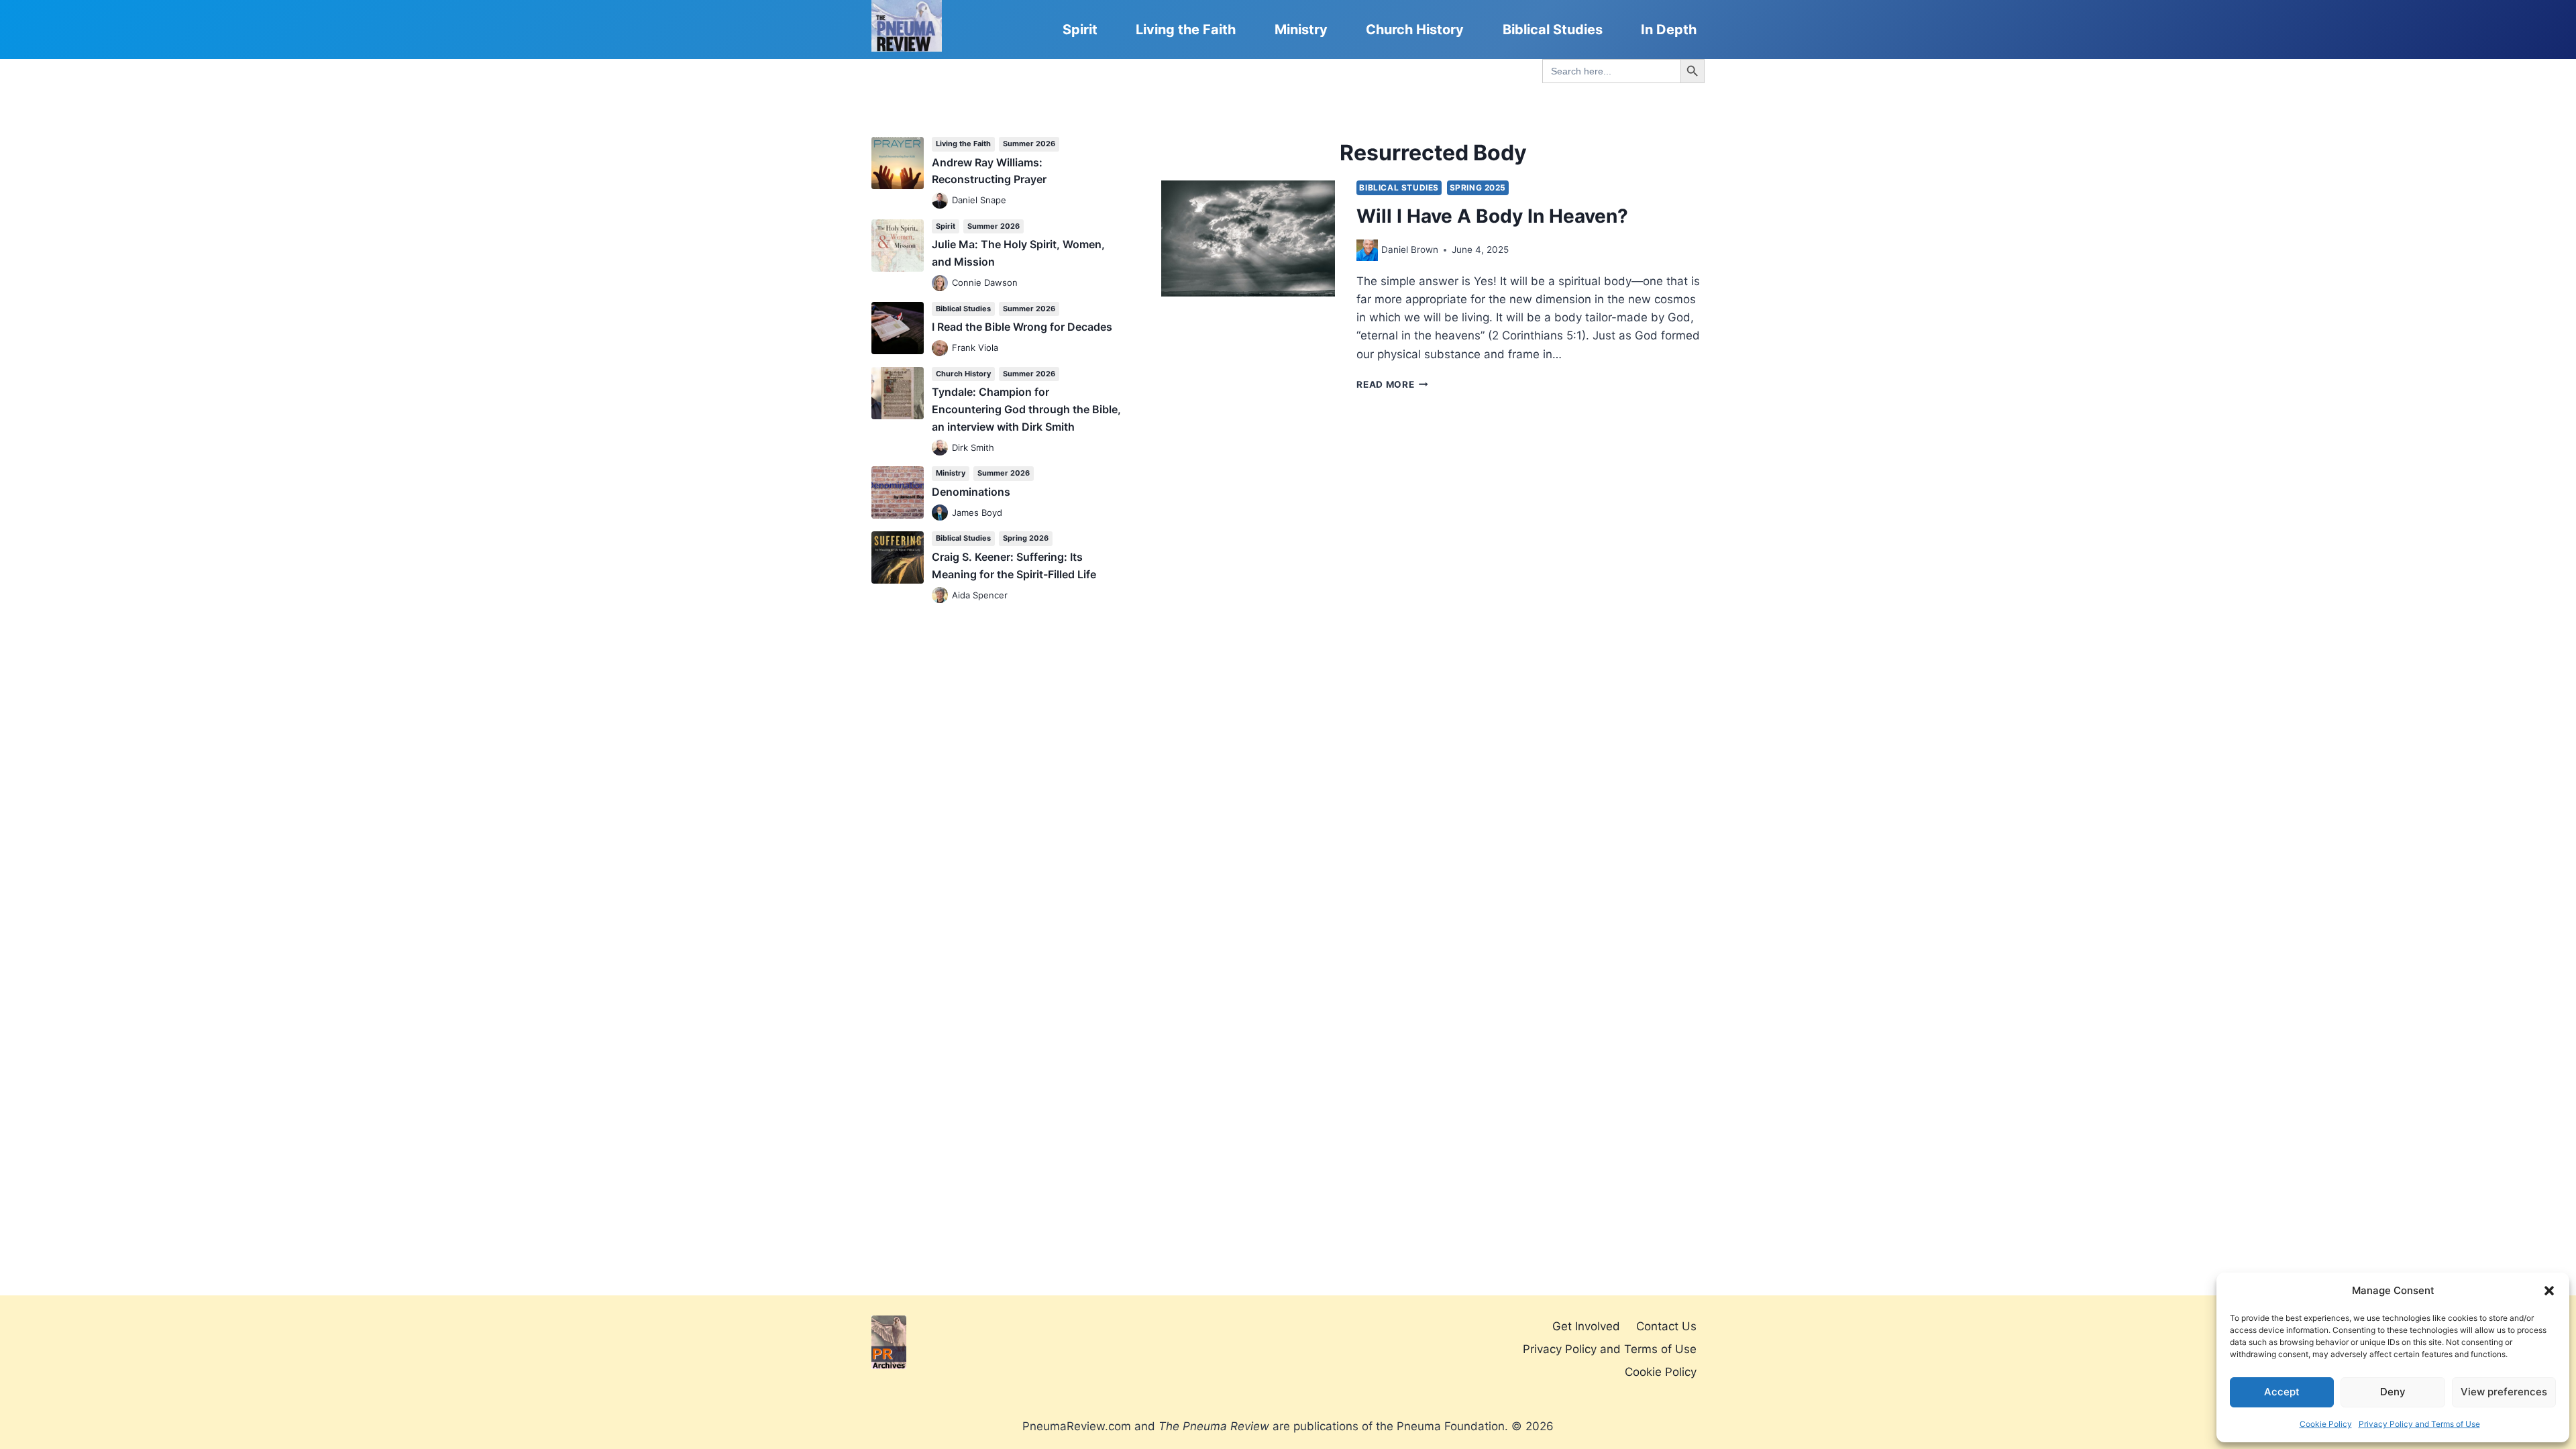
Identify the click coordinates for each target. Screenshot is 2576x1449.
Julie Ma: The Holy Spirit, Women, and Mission (1018, 253)
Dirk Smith (973, 447)
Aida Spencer (980, 595)
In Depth (1669, 30)
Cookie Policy (2326, 1424)
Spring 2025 (1478, 187)
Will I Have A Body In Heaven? (1492, 216)
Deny (2393, 1392)
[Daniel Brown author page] (1367, 250)
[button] (2549, 1291)
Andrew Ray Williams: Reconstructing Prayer (989, 171)
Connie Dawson (985, 282)
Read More (1392, 384)
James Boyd (977, 513)
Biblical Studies (1553, 30)
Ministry (1301, 30)
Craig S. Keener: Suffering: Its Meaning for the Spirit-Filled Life (1014, 566)
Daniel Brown (1410, 250)
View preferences (2504, 1392)
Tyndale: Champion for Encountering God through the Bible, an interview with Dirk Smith (1026, 409)
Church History (1415, 30)
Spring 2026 (1026, 538)
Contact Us (1666, 1326)
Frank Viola (975, 347)
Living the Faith (1186, 30)
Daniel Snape (979, 200)
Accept (2282, 1392)
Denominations (971, 492)
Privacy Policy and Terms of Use (2419, 1424)
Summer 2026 (1029, 144)
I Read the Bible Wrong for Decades (1022, 327)
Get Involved (1586, 1326)
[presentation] (1248, 238)
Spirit (1080, 30)
